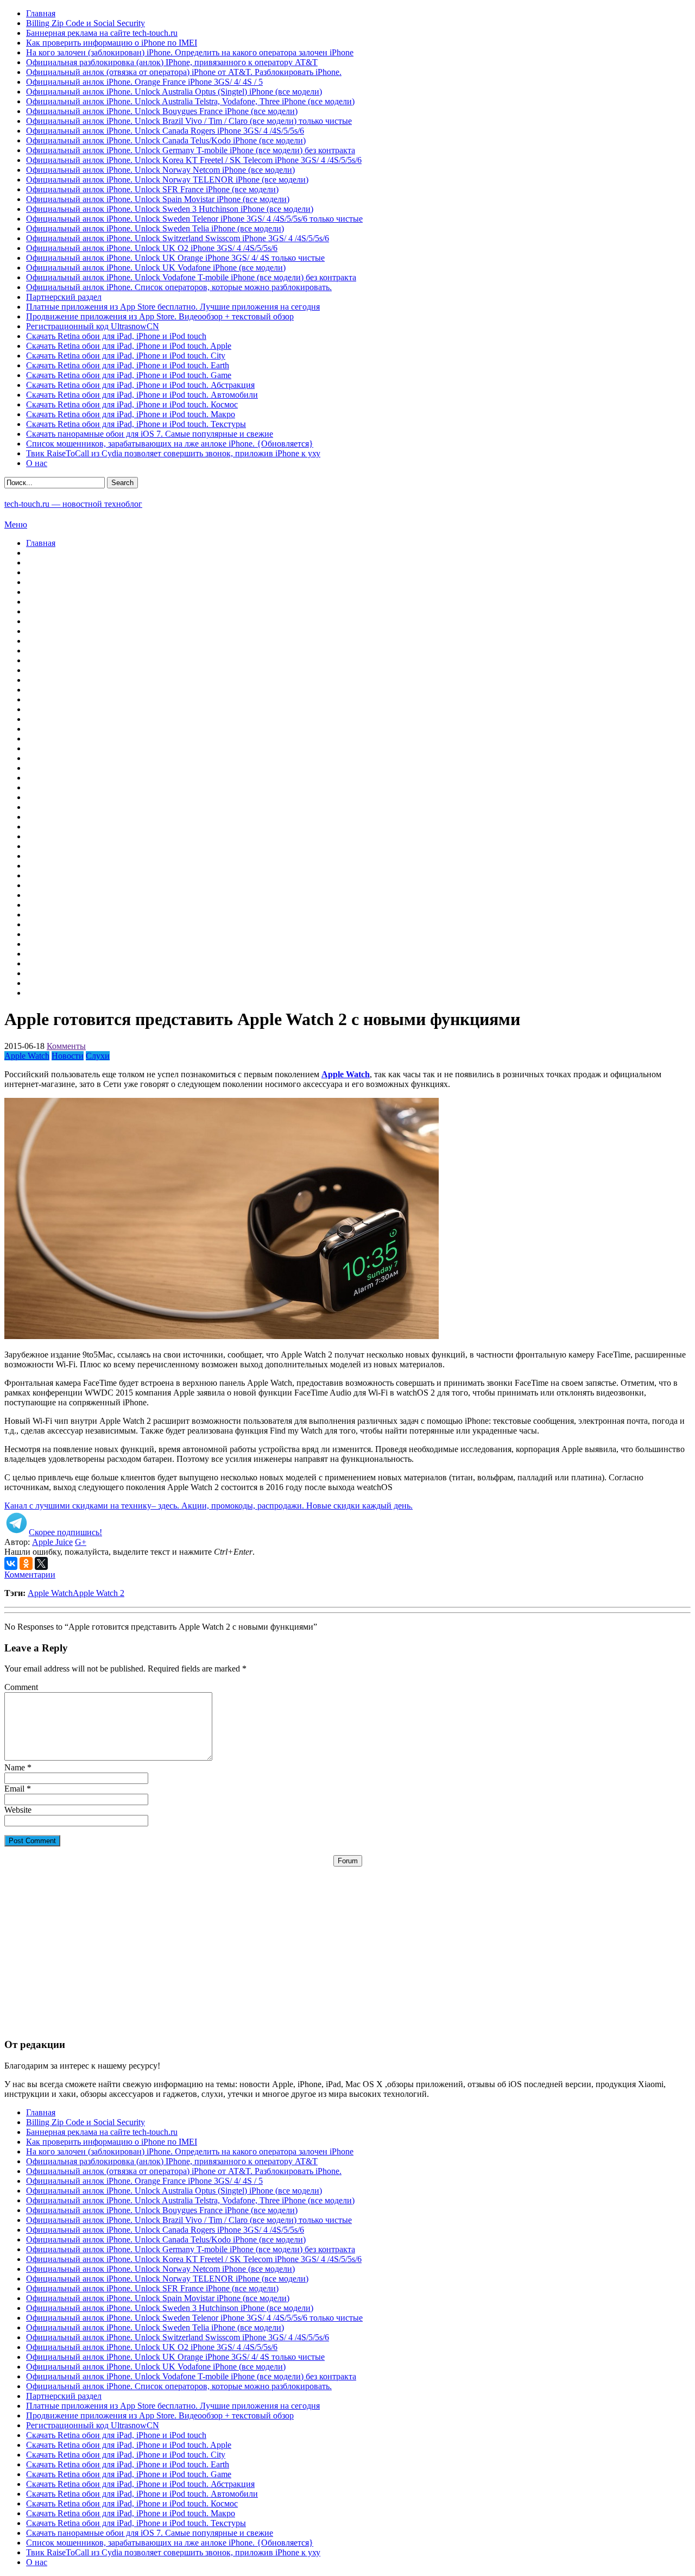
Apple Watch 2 (99, 1593)
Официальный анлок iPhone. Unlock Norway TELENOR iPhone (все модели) (167, 180)
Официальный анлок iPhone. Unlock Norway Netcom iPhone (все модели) (160, 170)
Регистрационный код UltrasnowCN (93, 326)
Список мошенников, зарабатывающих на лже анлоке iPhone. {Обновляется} (170, 444)
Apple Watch (27, 1056)
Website (18, 1810)
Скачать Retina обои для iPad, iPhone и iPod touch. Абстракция (140, 385)
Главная (41, 13)
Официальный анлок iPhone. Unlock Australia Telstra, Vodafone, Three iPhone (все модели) (190, 101)
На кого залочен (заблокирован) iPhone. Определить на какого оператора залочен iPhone (190, 52)
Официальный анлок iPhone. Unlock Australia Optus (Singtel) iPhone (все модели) (174, 92)
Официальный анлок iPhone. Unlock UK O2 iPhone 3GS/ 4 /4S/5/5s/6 (152, 248)
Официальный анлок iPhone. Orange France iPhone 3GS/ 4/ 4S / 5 (144, 82)
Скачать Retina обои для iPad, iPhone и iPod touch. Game (129, 375)
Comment (21, 1687)
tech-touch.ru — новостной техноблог (73, 504)
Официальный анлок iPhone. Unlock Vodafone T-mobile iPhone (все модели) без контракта (191, 277)
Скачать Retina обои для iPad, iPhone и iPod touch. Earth (128, 365)
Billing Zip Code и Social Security (86, 23)
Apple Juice (52, 1542)
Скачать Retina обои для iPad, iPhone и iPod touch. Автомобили (142, 395)
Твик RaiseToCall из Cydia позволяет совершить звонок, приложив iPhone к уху (173, 453)
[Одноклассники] (26, 1563)
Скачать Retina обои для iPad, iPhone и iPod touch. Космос (132, 404)
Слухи (98, 1056)
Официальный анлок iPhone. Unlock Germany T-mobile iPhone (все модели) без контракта (191, 150)
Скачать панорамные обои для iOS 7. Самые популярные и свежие (150, 434)
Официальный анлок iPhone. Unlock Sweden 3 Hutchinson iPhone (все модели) (170, 209)
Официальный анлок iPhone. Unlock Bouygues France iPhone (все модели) (162, 111)
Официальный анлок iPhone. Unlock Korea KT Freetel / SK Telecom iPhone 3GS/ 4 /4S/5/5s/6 (194, 160)
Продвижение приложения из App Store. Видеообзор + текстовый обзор (160, 316)
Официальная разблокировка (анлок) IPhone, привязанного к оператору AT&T (172, 62)
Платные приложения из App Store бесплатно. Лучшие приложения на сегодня (173, 307)
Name (15, 1767)
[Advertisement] (347, 1943)
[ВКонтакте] (11, 1563)
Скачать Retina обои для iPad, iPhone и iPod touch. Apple (129, 346)
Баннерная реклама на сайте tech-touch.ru (102, 33)
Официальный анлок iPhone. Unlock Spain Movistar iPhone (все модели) (158, 199)
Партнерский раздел (64, 297)
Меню (16, 524)
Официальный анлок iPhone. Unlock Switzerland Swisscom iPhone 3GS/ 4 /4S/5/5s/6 (178, 238)
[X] (41, 1563)
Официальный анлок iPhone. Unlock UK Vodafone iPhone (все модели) (156, 268)
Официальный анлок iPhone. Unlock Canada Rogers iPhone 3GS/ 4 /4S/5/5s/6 (165, 131)
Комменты (66, 1046)
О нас (37, 463)
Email (14, 1789)
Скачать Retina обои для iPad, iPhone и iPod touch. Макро (131, 414)
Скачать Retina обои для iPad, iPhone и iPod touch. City (126, 356)
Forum (348, 1861)
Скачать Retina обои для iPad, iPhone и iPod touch (116, 336)
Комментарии (30, 1575)
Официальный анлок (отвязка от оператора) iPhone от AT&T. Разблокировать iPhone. (184, 72)
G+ (81, 1542)
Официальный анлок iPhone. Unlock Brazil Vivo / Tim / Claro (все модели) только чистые (189, 121)
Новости (68, 1056)
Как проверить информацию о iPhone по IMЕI (112, 43)
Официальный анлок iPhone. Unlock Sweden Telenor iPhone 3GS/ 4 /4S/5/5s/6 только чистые (194, 219)
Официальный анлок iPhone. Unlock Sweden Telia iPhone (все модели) (155, 228)
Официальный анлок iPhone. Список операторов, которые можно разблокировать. (179, 287)
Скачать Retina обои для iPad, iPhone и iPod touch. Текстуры (136, 424)
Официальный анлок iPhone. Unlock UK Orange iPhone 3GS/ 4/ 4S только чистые (175, 258)
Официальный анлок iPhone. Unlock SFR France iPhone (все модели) (152, 189)
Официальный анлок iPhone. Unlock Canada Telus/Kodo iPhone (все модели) (166, 140)
